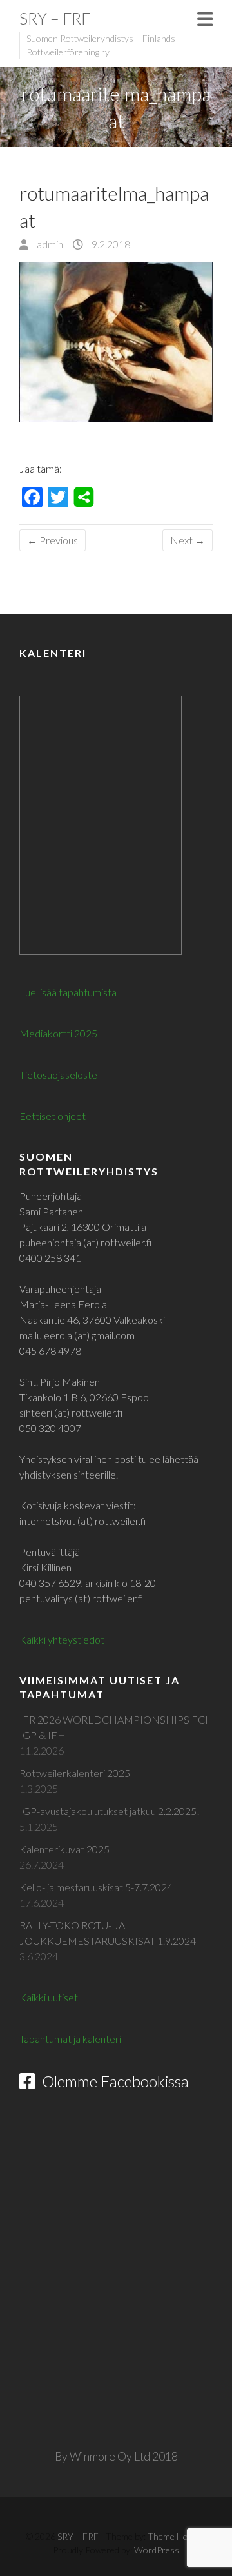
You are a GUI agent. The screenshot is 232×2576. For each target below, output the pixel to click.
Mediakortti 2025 (58, 1033)
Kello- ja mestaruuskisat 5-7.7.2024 (96, 1887)
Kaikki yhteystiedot (62, 1639)
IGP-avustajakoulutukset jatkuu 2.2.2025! (110, 1811)
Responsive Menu (205, 19)
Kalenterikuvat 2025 (64, 1849)
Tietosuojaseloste (58, 1075)
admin (49, 244)
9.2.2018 (110, 244)
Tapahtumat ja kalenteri (70, 2039)
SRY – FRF (55, 18)
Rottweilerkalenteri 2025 (75, 1773)
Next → (188, 540)
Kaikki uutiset (49, 1997)
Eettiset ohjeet (53, 1116)
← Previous (53, 540)
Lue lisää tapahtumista (68, 992)
